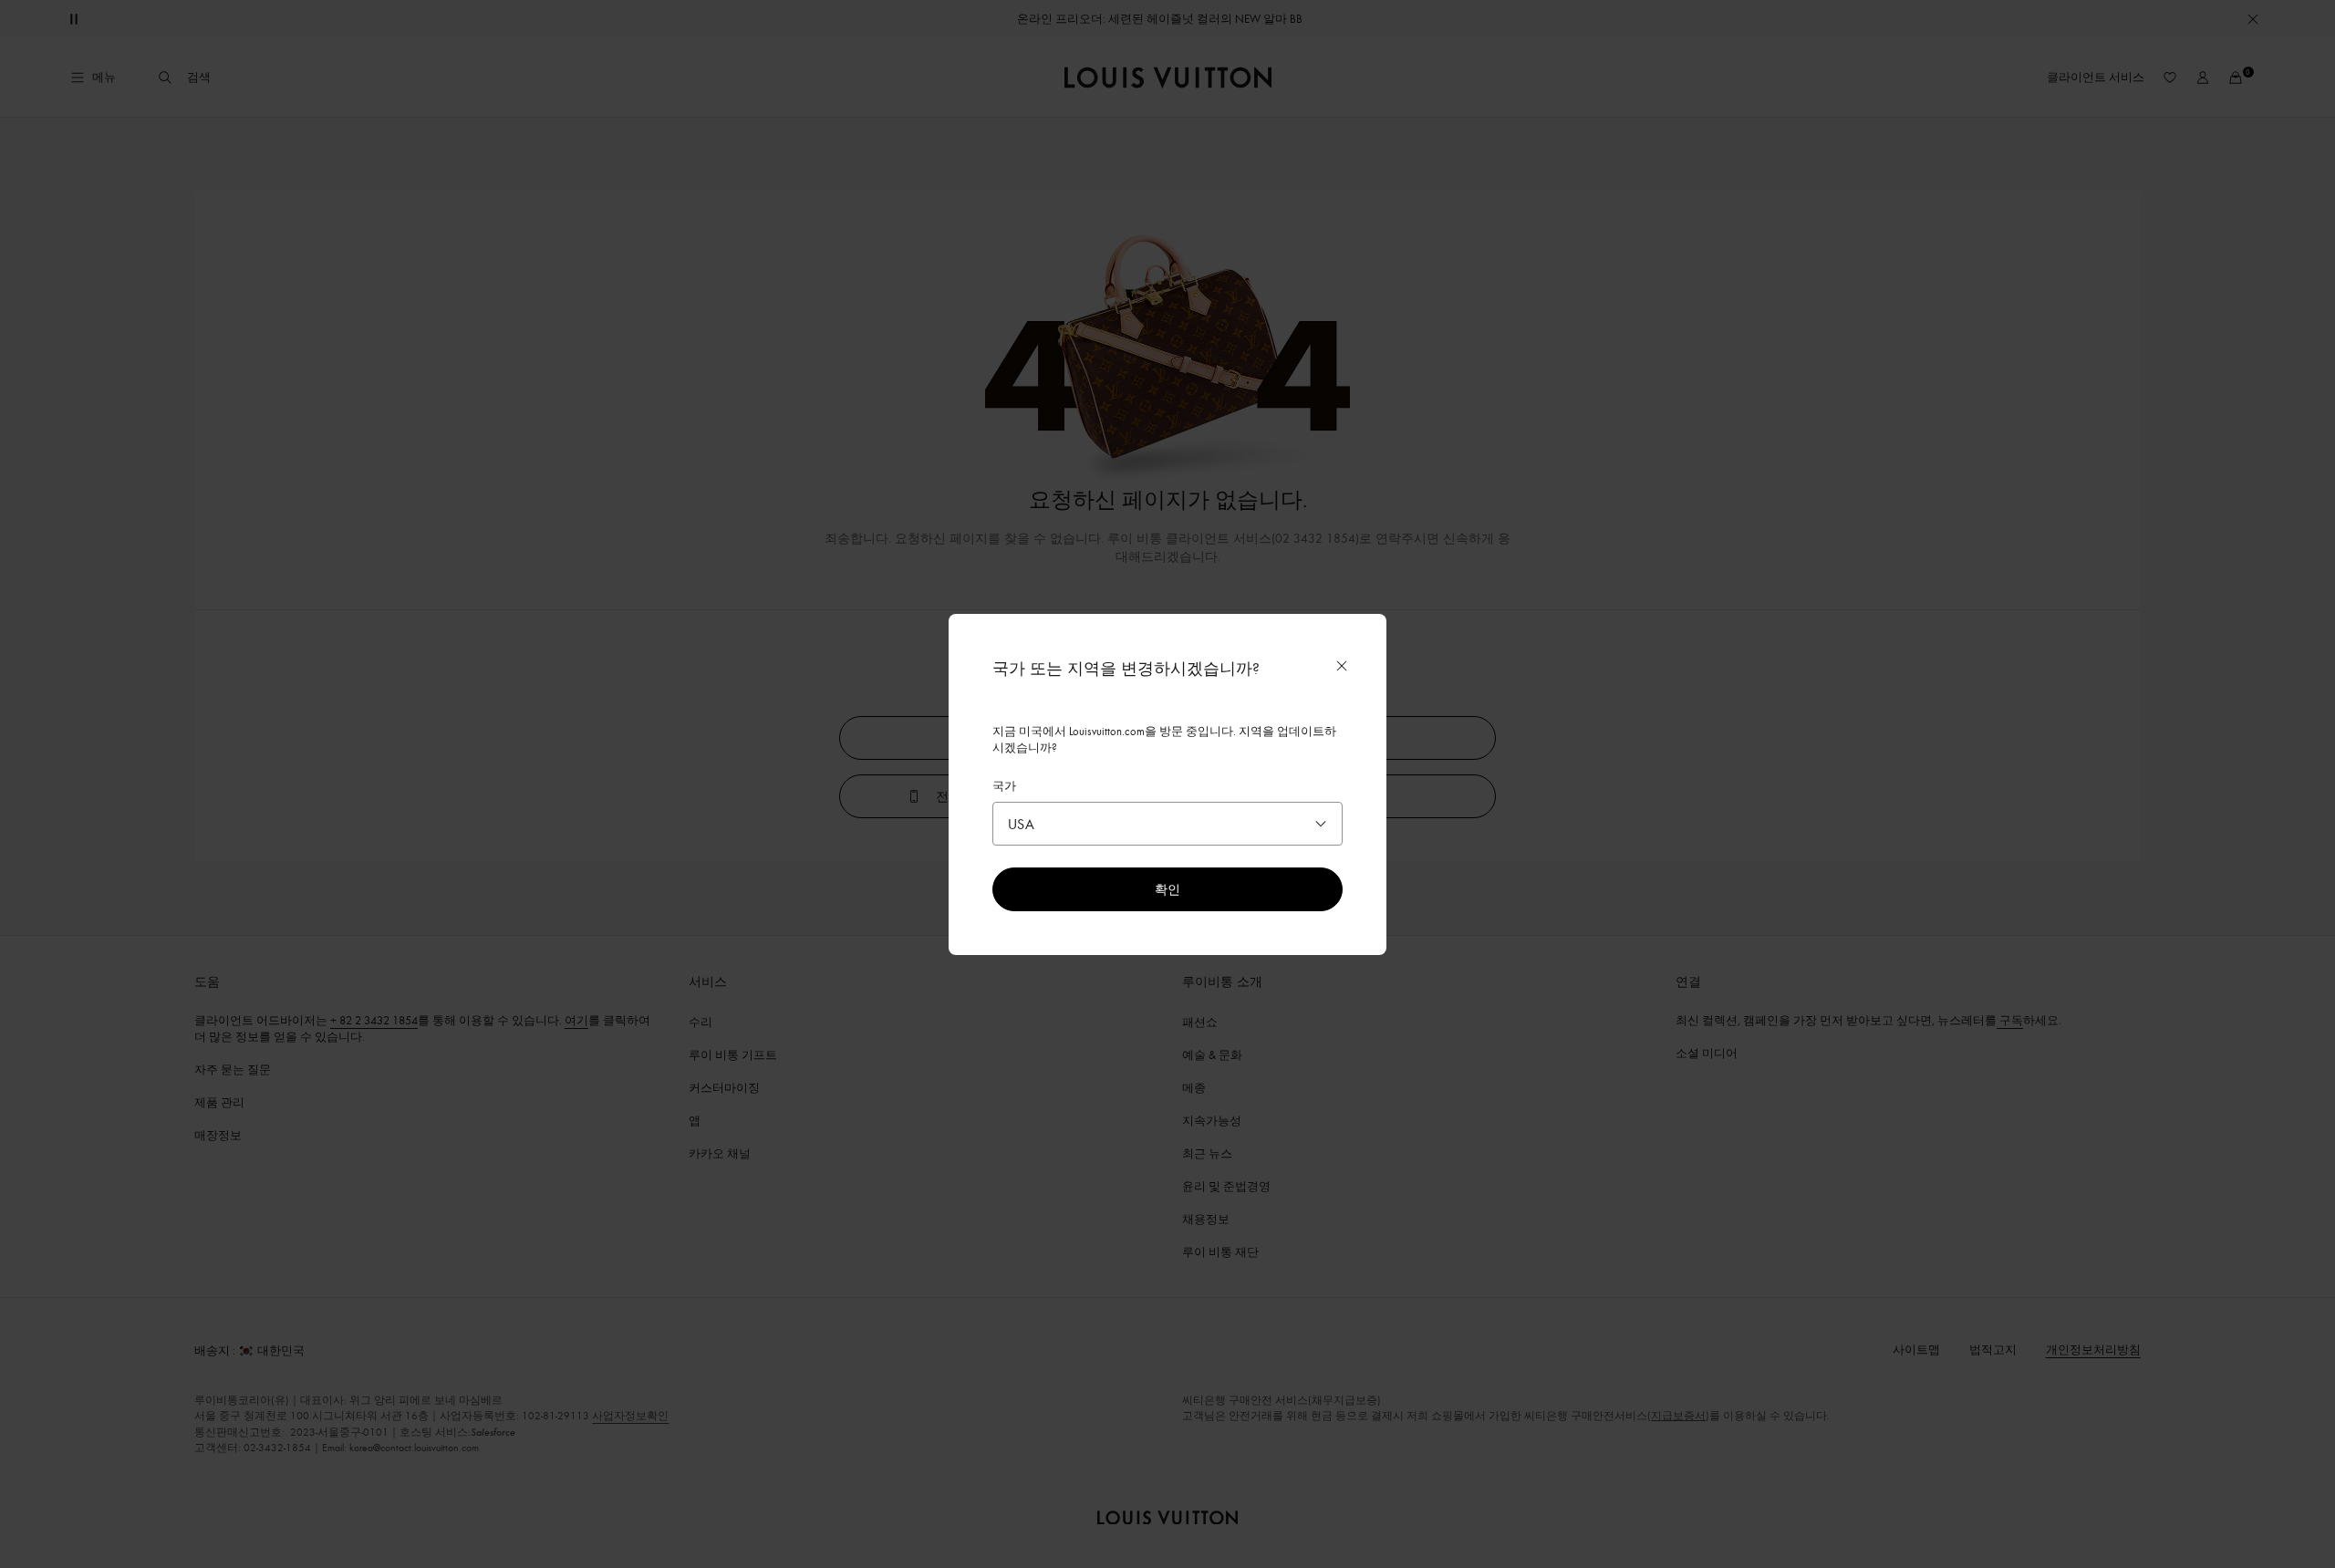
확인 (1167, 889)
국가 (1004, 785)
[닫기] (1342, 666)
